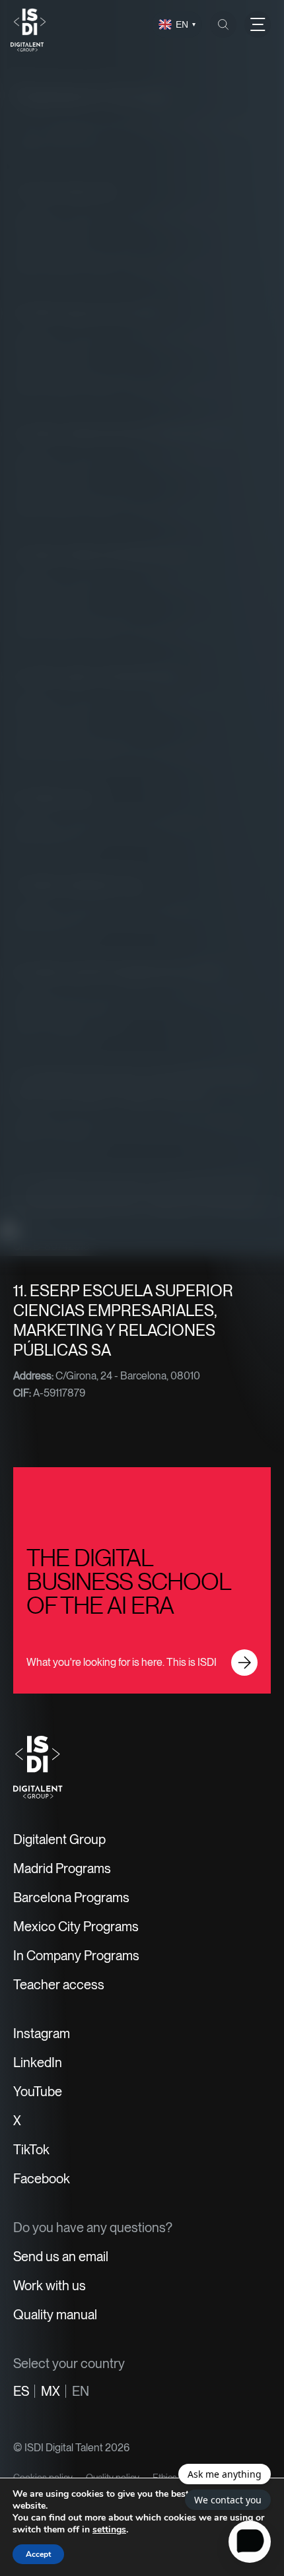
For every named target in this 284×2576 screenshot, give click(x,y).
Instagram (42, 2033)
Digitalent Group (59, 1839)
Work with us (50, 2286)
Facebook (42, 2179)
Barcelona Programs (71, 1898)
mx (51, 2391)
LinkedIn (38, 2063)
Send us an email (61, 2257)
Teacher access (59, 1985)
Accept (38, 2554)
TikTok (31, 2150)
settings (109, 2530)
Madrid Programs (62, 1868)
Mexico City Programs (76, 1927)
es (21, 2391)
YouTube (38, 2092)
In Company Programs (76, 1956)
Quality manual (55, 2315)
